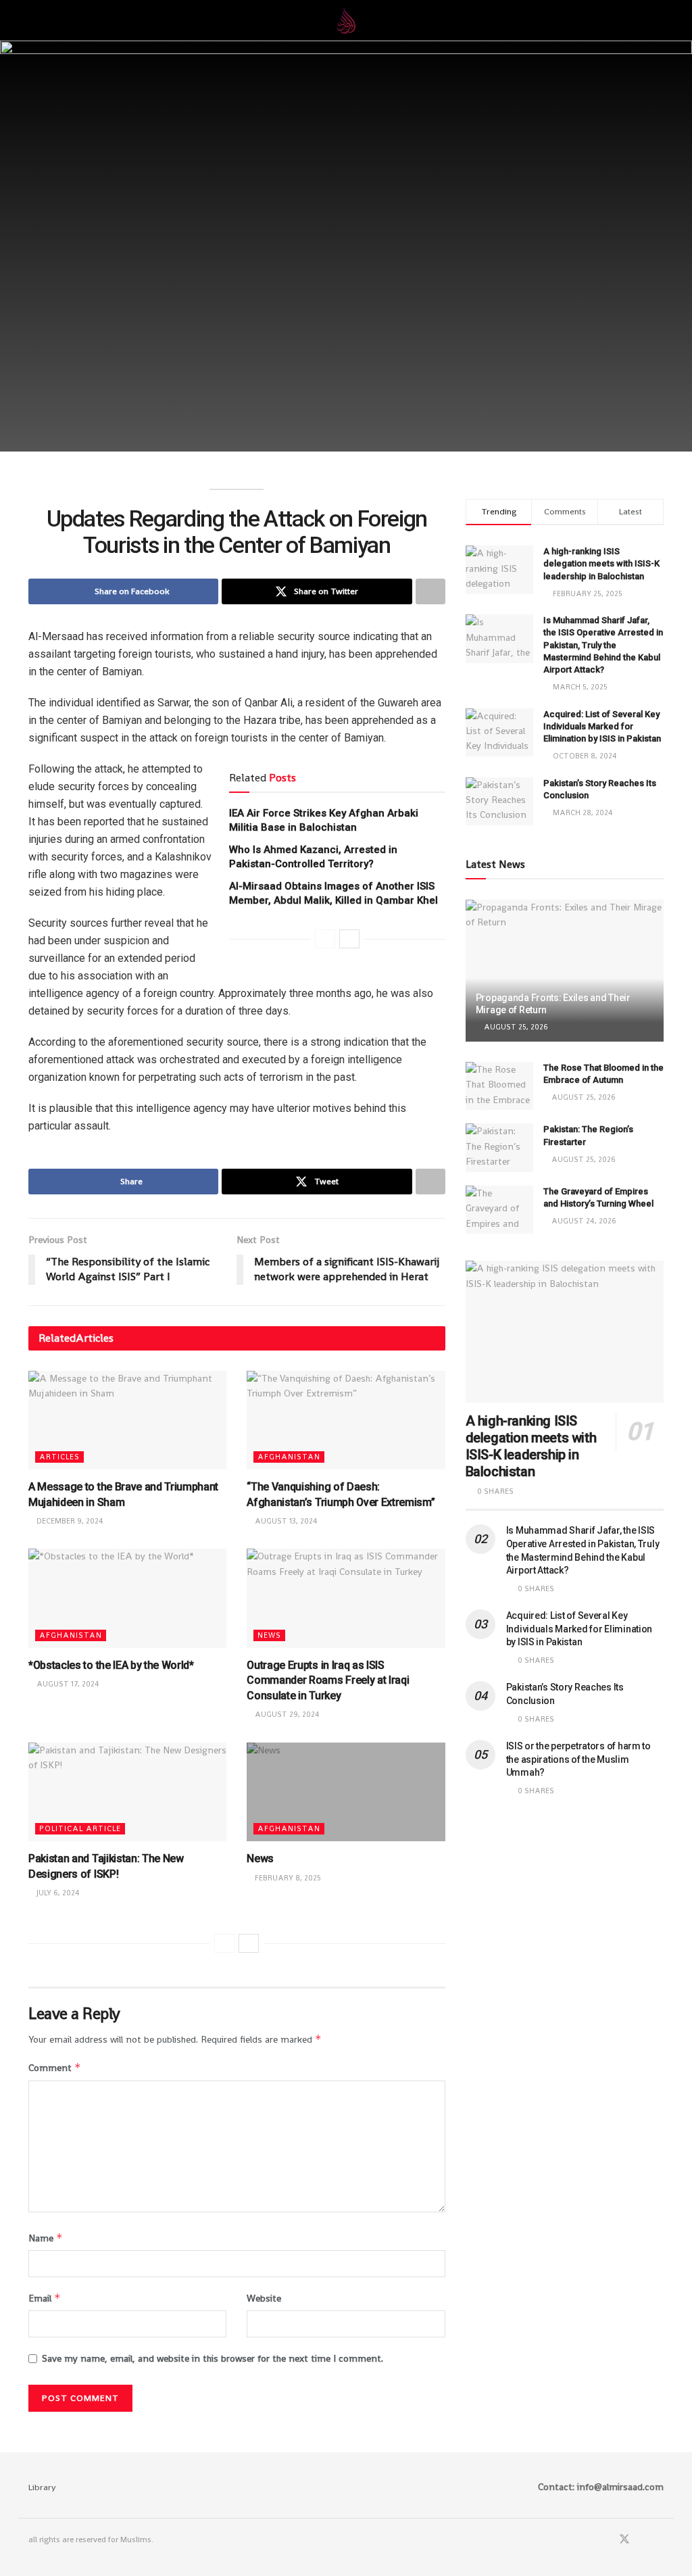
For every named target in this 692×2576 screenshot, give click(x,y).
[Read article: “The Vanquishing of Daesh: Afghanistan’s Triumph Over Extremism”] (346, 1420)
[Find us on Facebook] (606, 2540)
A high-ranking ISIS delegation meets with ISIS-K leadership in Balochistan (601, 563)
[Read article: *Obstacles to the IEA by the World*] (127, 1598)
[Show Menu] (34, 20)
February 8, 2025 (287, 1878)
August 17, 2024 (67, 1684)
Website (264, 2298)
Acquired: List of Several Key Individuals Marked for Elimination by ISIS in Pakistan (602, 726)
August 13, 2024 (285, 1521)
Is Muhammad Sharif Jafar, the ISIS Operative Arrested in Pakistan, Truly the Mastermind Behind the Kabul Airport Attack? (603, 645)
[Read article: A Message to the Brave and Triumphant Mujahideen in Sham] (127, 1420)
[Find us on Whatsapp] (643, 2540)
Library (42, 2487)
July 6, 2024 (57, 1893)
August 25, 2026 (515, 1027)
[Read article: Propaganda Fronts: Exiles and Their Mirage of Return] (565, 971)
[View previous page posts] (325, 939)
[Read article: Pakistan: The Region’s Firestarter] (499, 1148)
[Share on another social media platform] (430, 591)
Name (46, 2238)
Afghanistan (289, 1457)
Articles (59, 1457)
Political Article (80, 1828)
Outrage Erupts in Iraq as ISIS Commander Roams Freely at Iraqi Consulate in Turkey (328, 1680)
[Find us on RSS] (660, 2540)
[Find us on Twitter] (624, 2540)
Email (45, 2298)
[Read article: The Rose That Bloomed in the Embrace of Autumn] (499, 1086)
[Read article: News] (346, 1792)
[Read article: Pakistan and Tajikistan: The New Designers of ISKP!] (127, 1792)
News (269, 1635)
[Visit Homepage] (346, 20)
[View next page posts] (349, 939)
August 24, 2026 (583, 1221)
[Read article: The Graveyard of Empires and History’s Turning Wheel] (499, 1210)
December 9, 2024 (69, 1521)
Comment (55, 2067)
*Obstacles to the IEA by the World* (111, 1665)
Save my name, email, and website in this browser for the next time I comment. (213, 2358)
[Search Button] (658, 20)
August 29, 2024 (286, 1714)
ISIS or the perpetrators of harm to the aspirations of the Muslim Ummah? (578, 1759)
